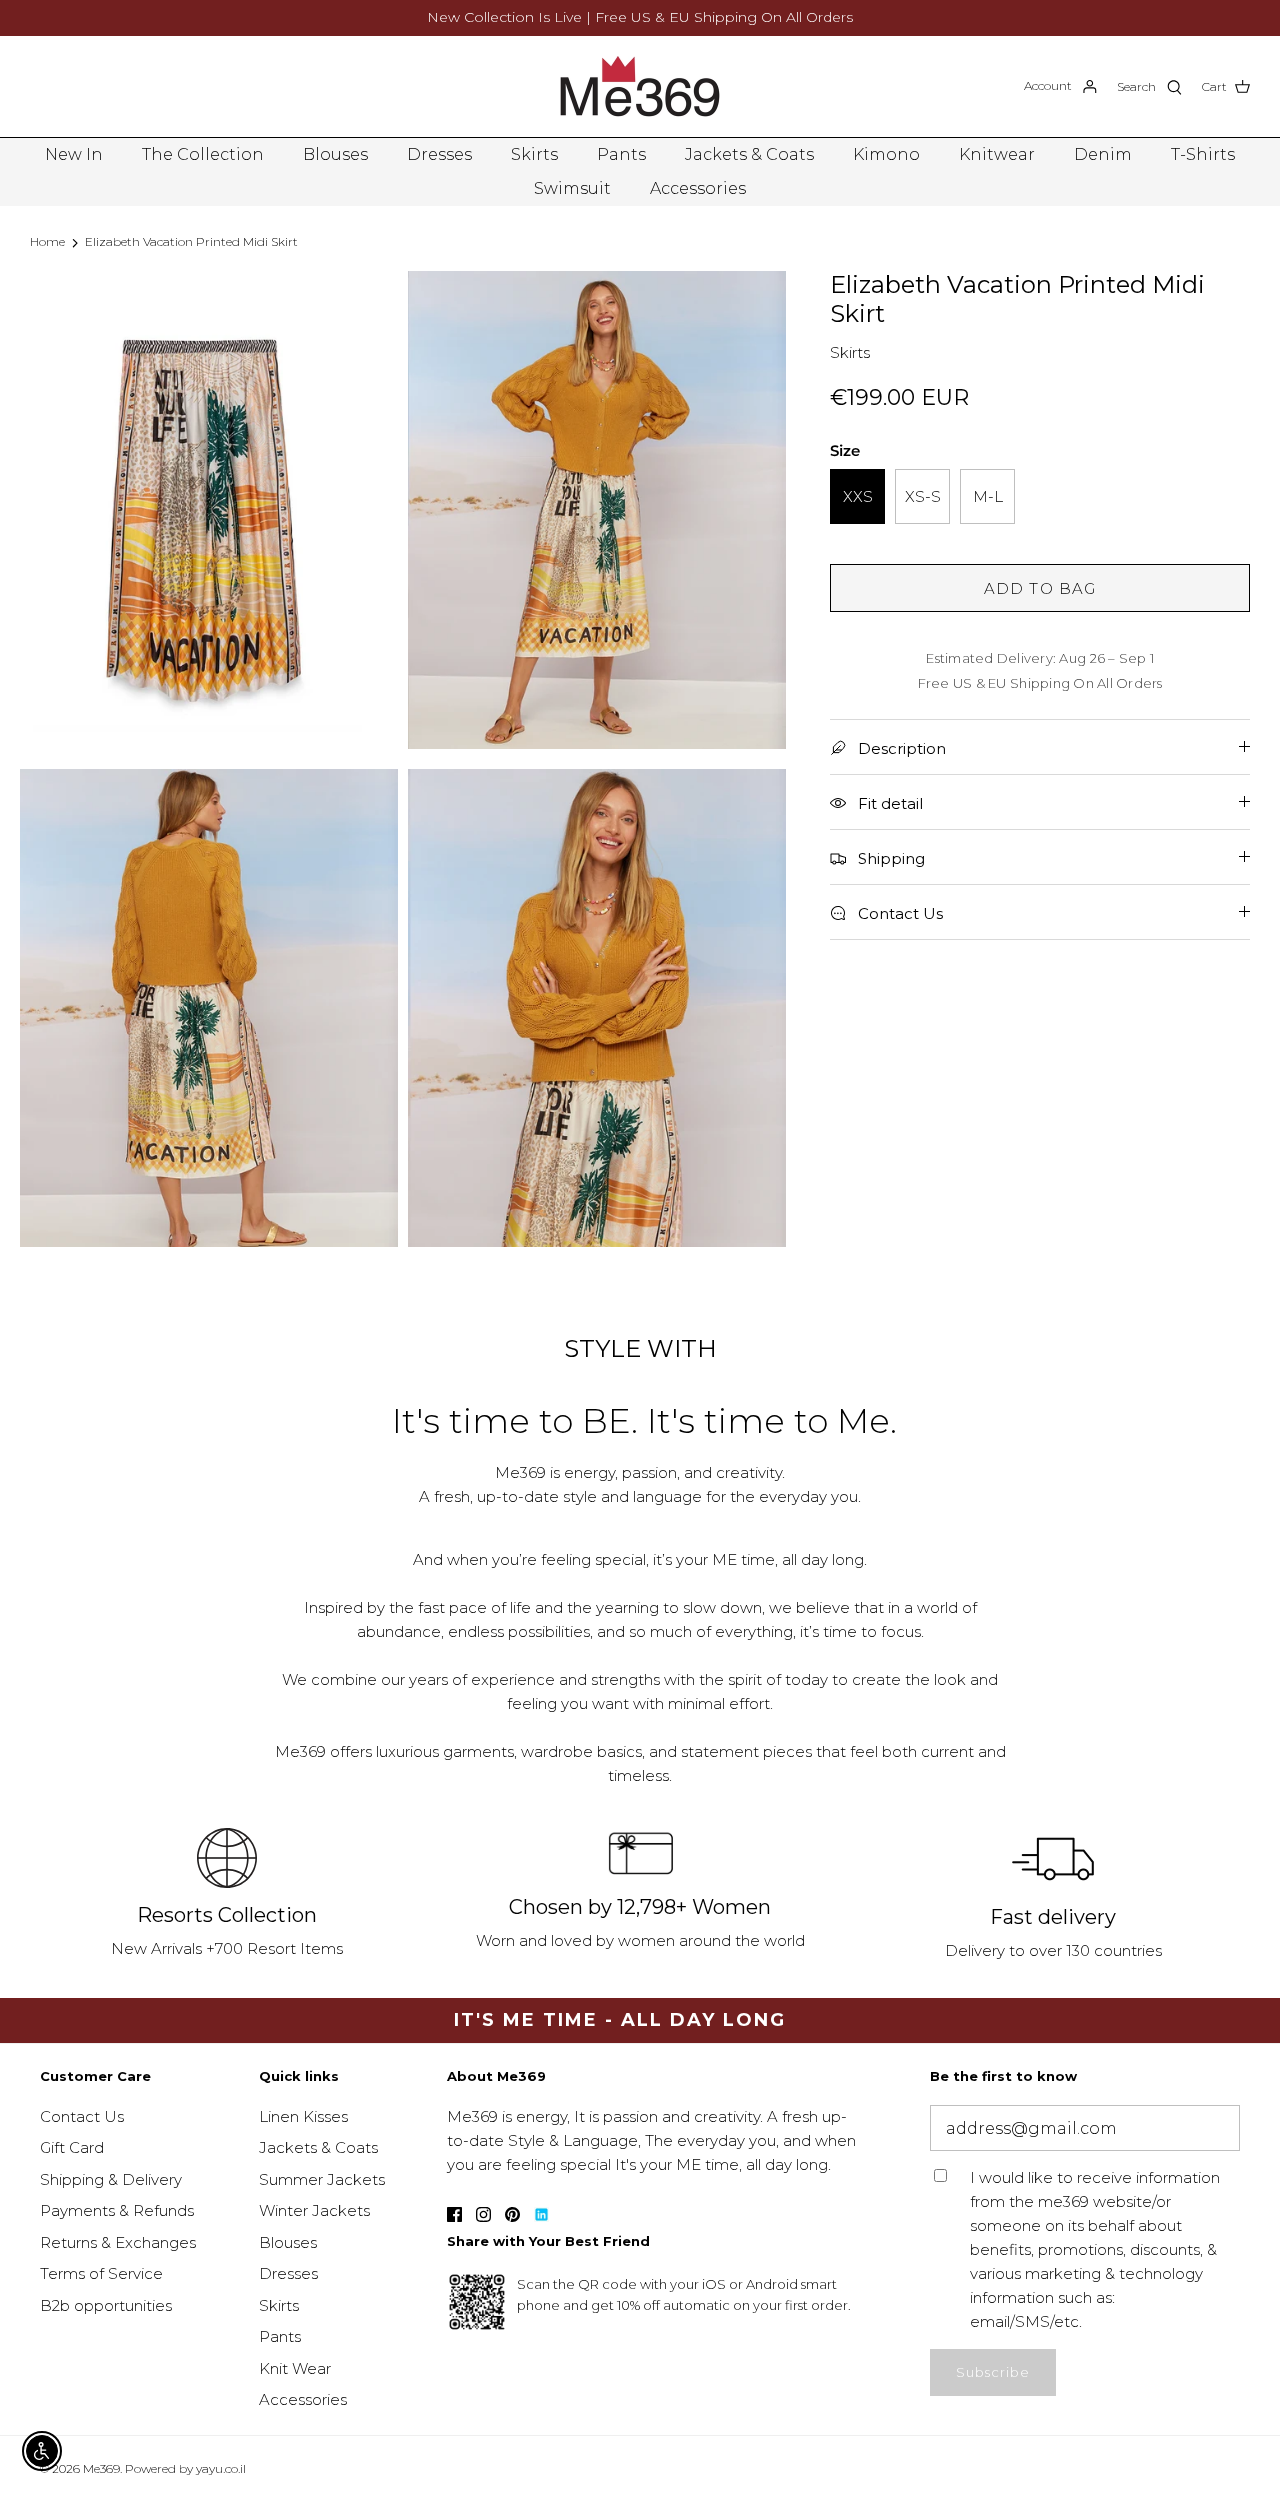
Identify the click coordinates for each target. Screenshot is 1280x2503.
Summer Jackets (322, 2179)
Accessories (698, 188)
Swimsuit (572, 188)
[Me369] (640, 86)
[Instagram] (483, 2214)
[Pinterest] (512, 2214)
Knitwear (997, 154)
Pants (621, 154)
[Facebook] (454, 2214)
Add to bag (1040, 588)
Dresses (439, 154)
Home (47, 241)
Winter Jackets (314, 2210)
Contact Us (82, 2116)
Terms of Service (101, 2273)
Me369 (101, 2468)
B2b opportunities (106, 2305)
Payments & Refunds (117, 2210)
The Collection (203, 154)
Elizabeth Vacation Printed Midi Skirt (191, 241)
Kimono (886, 154)
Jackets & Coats (749, 154)
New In (74, 154)
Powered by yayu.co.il (185, 2468)
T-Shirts (1203, 154)
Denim (1103, 154)
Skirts (534, 154)
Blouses (335, 154)
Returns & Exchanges (118, 2242)
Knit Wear (295, 2368)
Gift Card (72, 2147)
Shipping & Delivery (111, 2179)
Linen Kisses (303, 2116)
